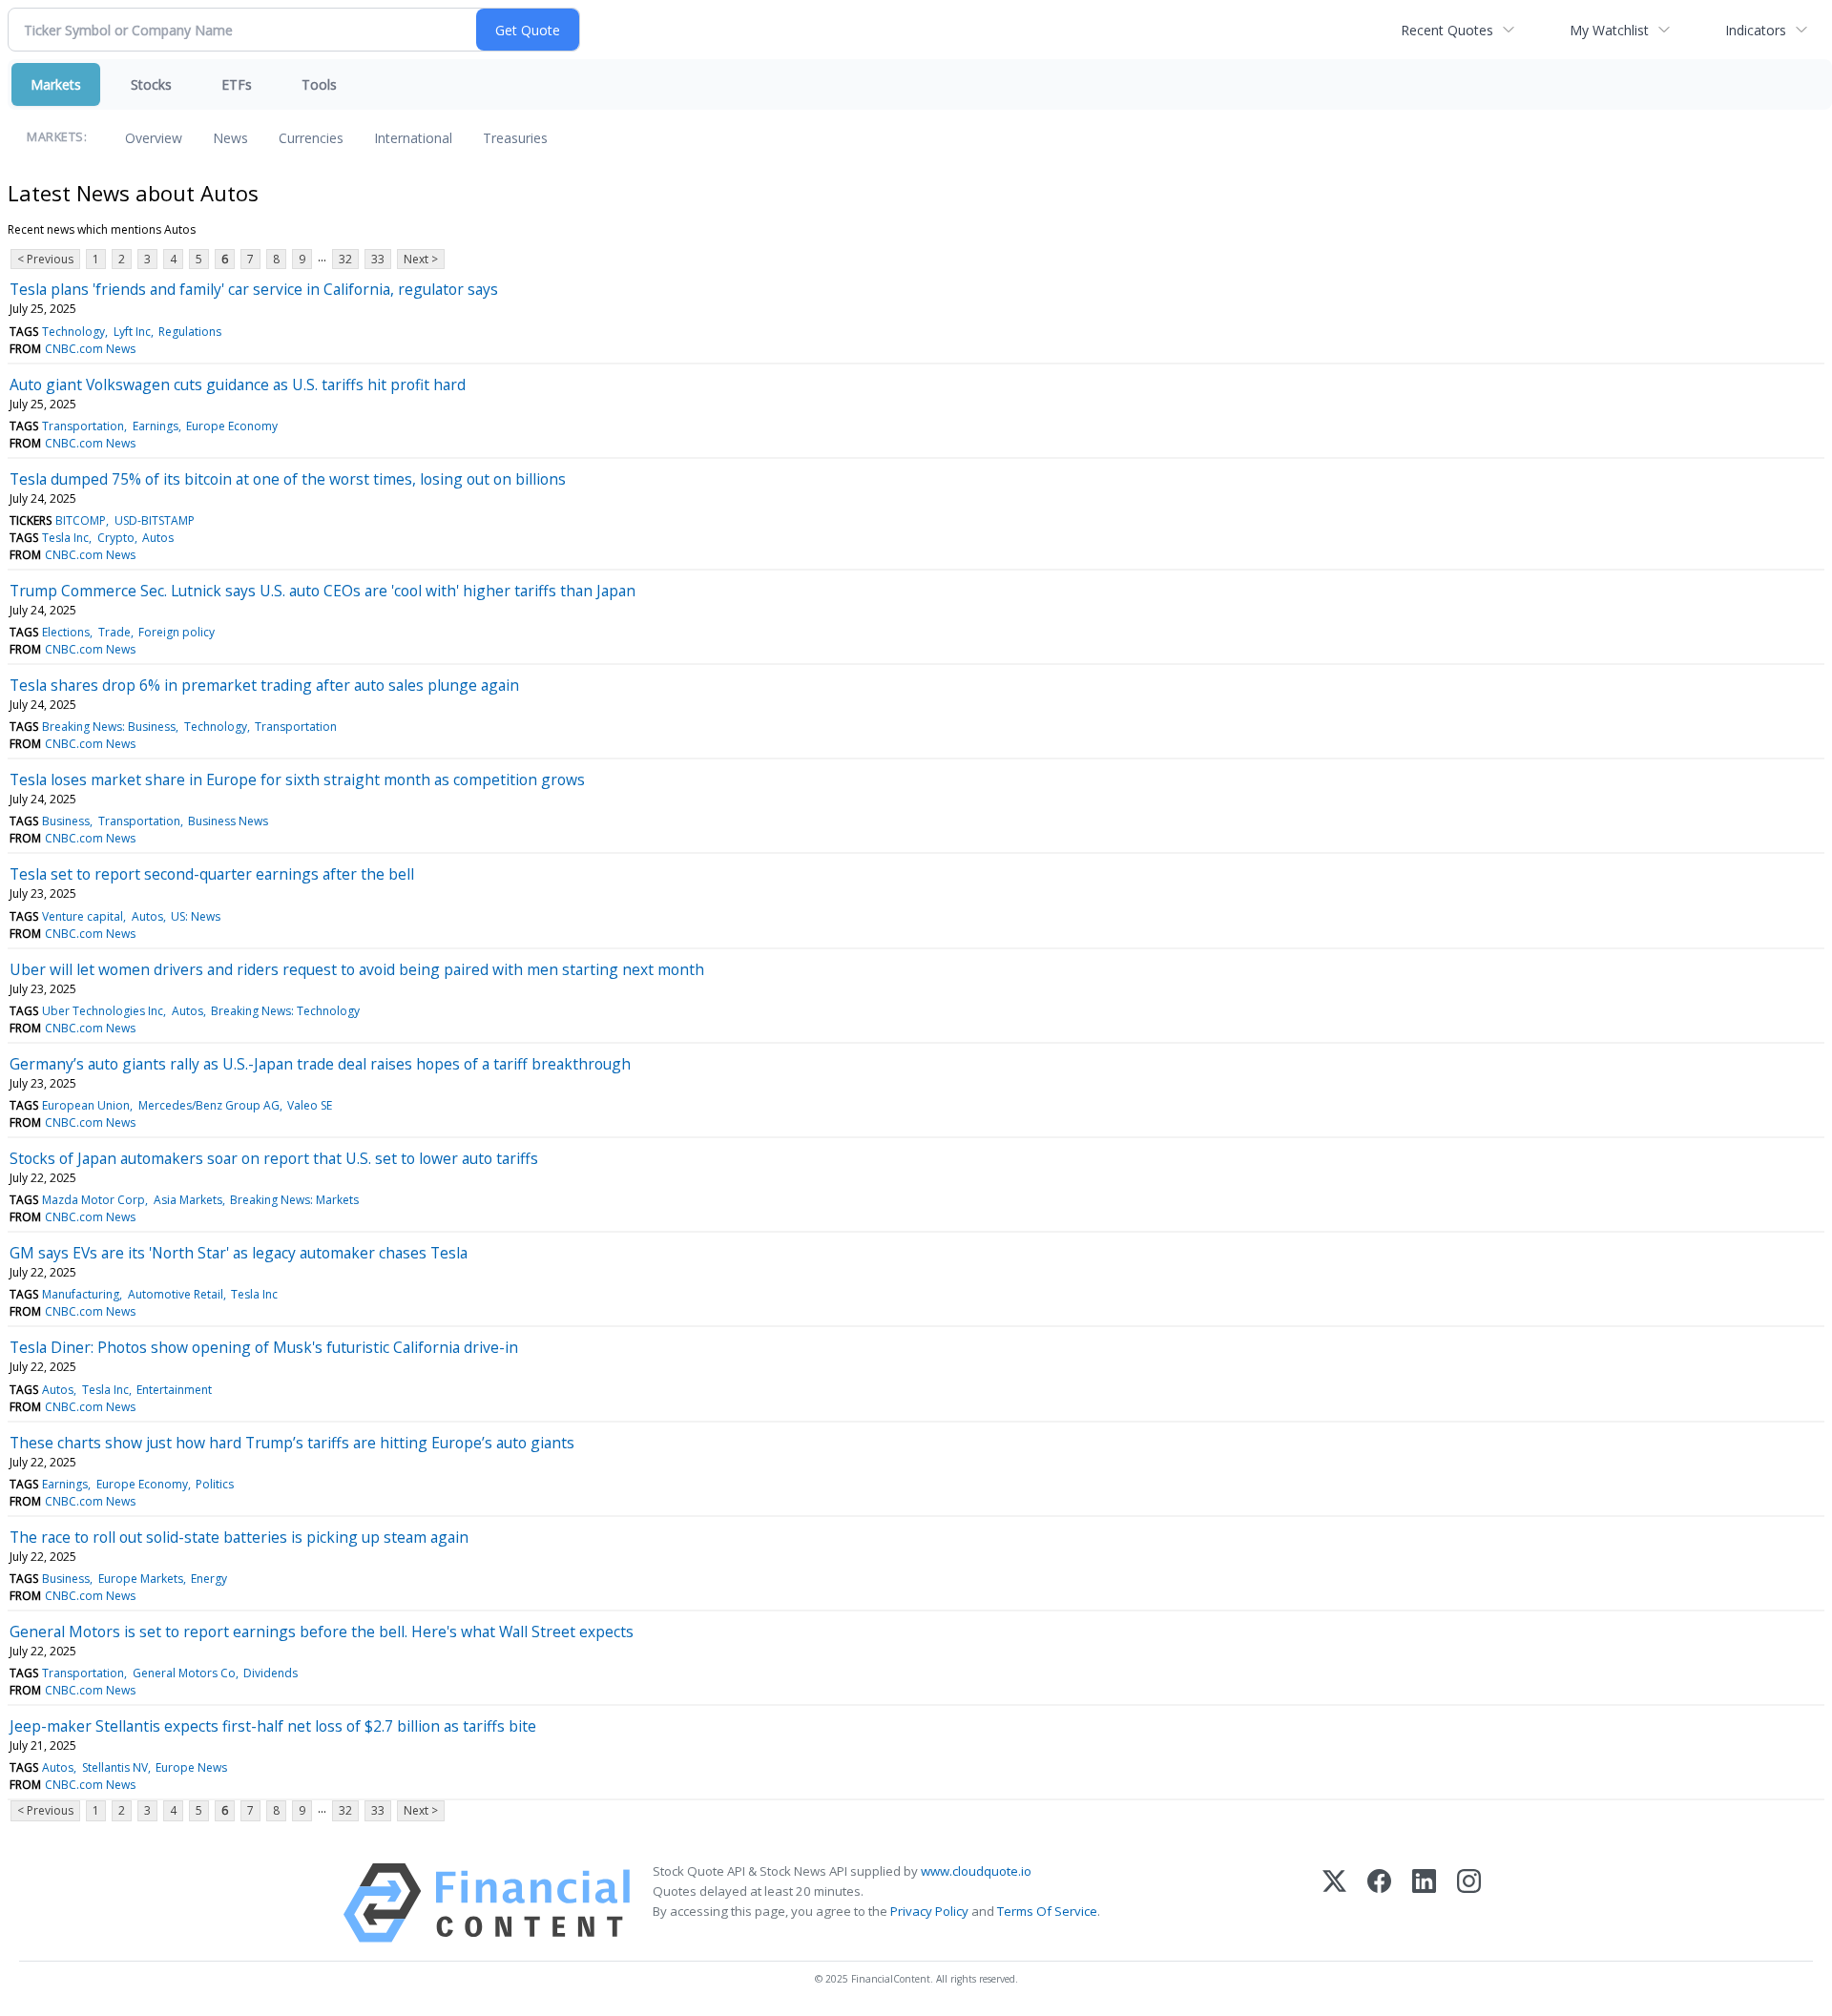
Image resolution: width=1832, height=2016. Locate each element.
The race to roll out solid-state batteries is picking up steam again (239, 1537)
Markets (56, 84)
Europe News (191, 1767)
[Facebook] (1379, 1903)
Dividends (271, 1673)
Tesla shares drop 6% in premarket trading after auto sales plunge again (264, 685)
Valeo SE (310, 1105)
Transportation (83, 426)
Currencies (311, 138)
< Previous (45, 259)
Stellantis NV (115, 1767)
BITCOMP (81, 520)
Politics (215, 1484)
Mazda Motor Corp (94, 1200)
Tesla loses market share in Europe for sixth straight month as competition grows (297, 779)
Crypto (116, 538)
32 (345, 259)
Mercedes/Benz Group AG (209, 1105)
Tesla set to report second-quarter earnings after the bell (212, 874)
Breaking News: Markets (294, 1200)
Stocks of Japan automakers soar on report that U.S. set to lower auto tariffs (274, 1158)
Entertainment (174, 1390)
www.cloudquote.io (976, 1871)
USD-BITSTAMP (155, 520)
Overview (154, 138)
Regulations (190, 332)
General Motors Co (184, 1673)
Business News (228, 821)
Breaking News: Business (109, 727)
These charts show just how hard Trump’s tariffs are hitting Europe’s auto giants (292, 1443)
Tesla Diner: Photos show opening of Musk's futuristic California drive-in (264, 1347)
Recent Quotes (1447, 30)
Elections (66, 632)
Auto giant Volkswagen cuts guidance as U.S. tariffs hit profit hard (238, 384)
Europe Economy (232, 426)
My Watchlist (1609, 30)
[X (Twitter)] (1334, 1903)
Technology (73, 332)
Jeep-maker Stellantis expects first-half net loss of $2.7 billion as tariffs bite (273, 1726)
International (413, 138)
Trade (114, 632)
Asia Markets (188, 1200)
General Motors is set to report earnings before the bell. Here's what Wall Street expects (322, 1632)
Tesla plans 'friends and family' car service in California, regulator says (254, 289)
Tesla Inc (65, 538)
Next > (421, 259)
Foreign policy (177, 632)
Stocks (151, 84)
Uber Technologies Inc (103, 1011)
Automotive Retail (176, 1294)
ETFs (237, 84)
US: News (196, 916)
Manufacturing (81, 1294)
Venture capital (83, 916)
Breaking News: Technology (285, 1011)
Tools (319, 84)
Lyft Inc (132, 332)
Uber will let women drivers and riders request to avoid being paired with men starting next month (357, 969)
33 (378, 259)
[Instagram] (1469, 1903)
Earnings (156, 426)
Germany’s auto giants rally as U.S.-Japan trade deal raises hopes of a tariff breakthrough (320, 1064)
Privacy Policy (929, 1911)
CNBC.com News (90, 349)
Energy (209, 1579)
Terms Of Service (1047, 1911)
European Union (86, 1105)
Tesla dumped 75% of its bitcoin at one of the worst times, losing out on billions (288, 479)
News (230, 138)
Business (66, 821)
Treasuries (515, 138)
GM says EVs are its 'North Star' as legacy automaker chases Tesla (239, 1253)
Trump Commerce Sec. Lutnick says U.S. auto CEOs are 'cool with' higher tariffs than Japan (323, 591)
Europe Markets (141, 1579)
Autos (158, 538)
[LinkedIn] (1424, 1903)
